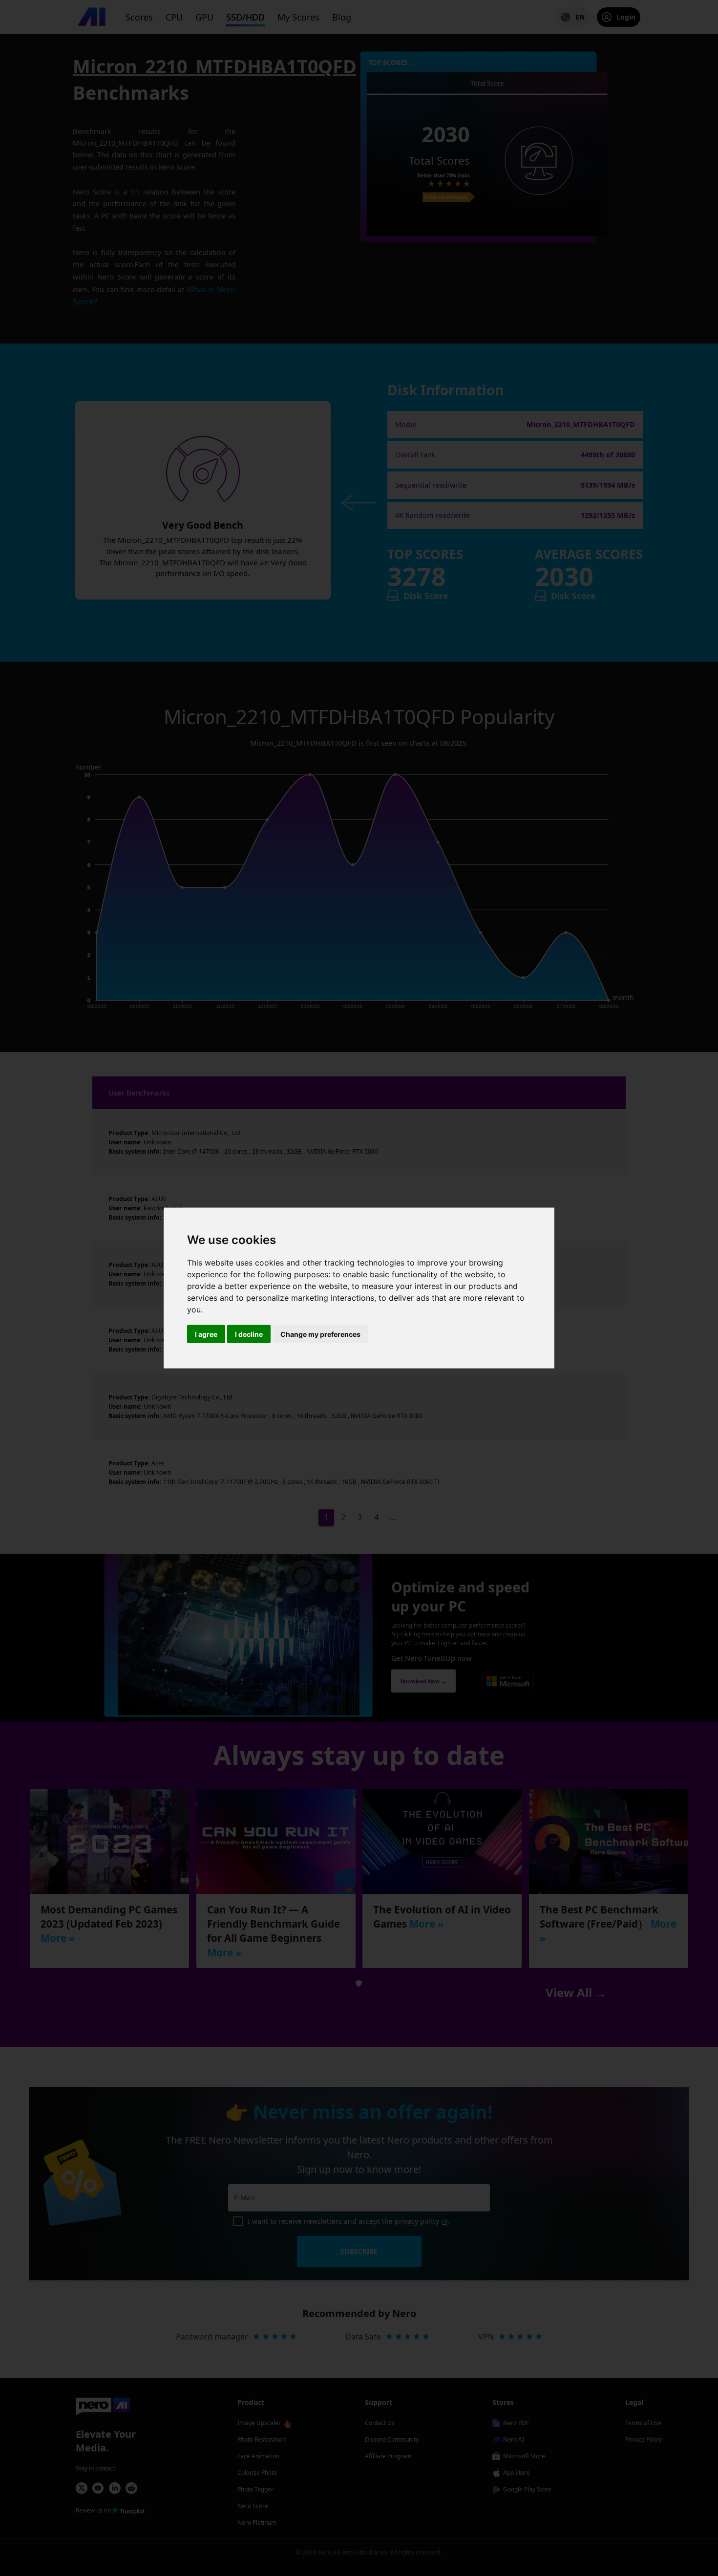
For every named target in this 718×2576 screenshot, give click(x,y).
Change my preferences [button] (320, 1334)
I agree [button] (206, 1334)
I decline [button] (249, 1334)
